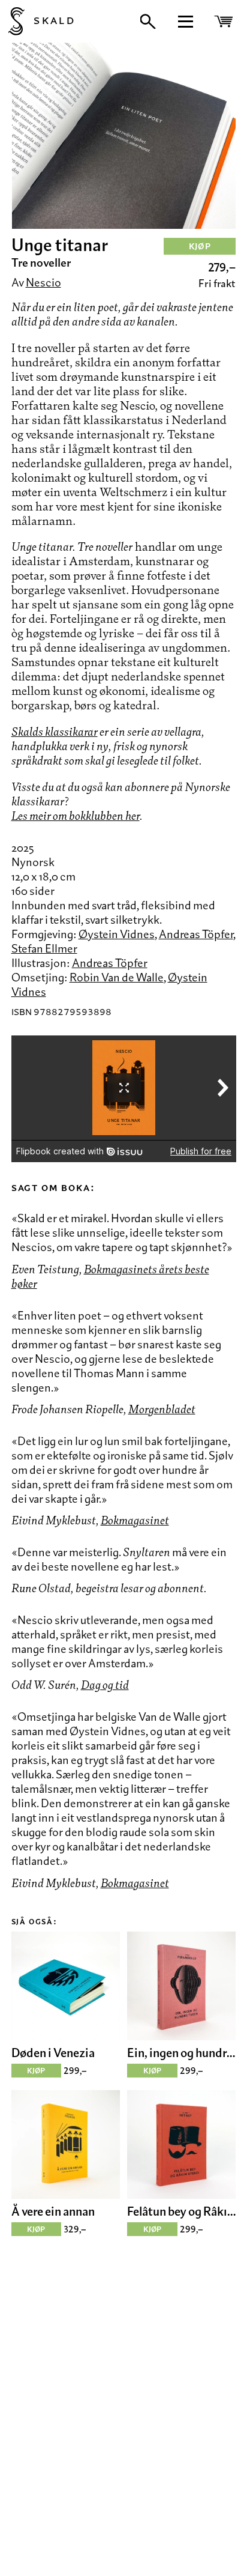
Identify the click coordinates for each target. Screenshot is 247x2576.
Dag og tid (105, 1685)
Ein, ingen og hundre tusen (181, 2053)
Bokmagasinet (135, 1520)
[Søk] (148, 22)
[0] (225, 21)
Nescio (43, 282)
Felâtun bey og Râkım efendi (181, 2211)
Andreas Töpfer (196, 934)
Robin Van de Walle (117, 977)
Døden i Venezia (53, 2053)
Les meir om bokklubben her (76, 816)
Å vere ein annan (53, 2211)
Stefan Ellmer (44, 948)
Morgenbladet (162, 1409)
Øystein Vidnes (117, 934)
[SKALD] (12, 21)
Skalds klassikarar (55, 732)
